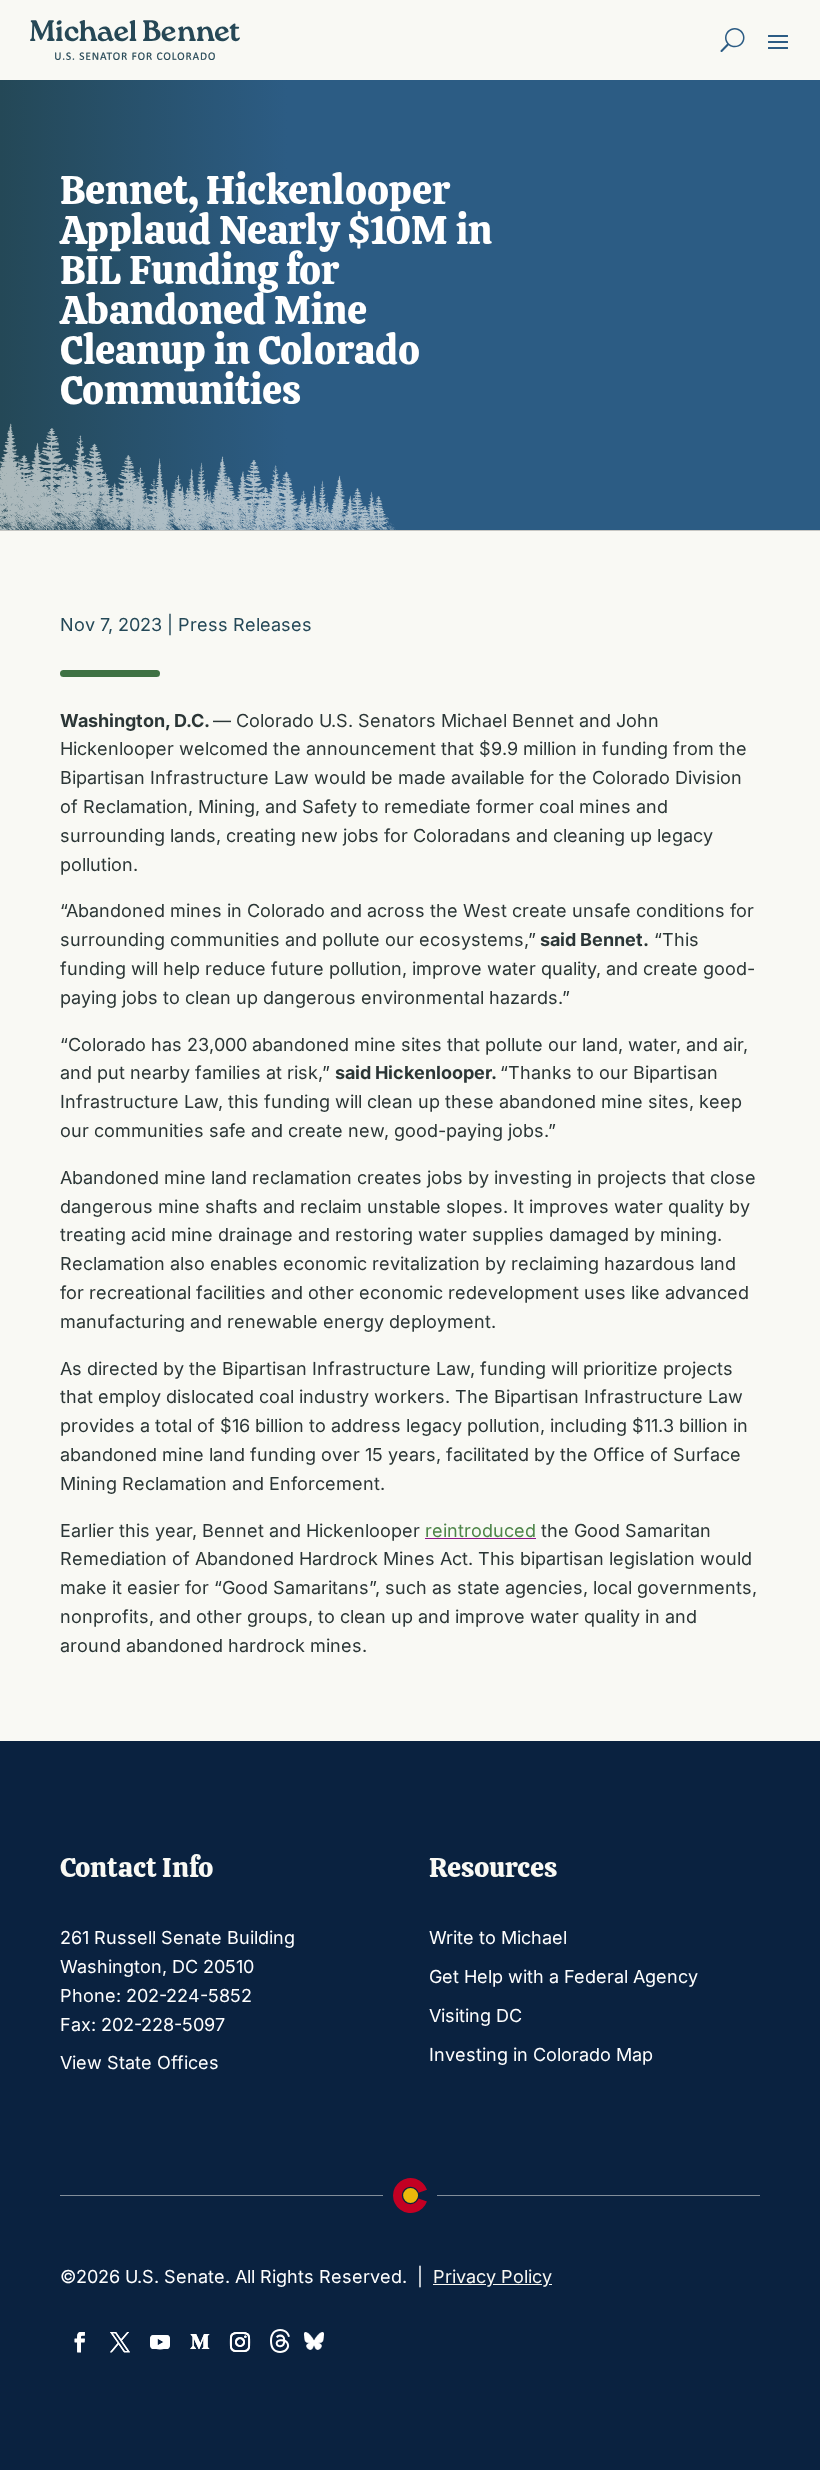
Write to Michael (498, 1937)
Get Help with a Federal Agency (563, 1976)
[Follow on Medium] (200, 2342)
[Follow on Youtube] (160, 2342)
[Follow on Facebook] (80, 2342)
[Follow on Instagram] (240, 2342)
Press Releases (245, 624)
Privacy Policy (492, 2276)
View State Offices (139, 2062)
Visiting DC (475, 2015)
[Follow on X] (120, 2342)
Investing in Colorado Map (541, 2054)
